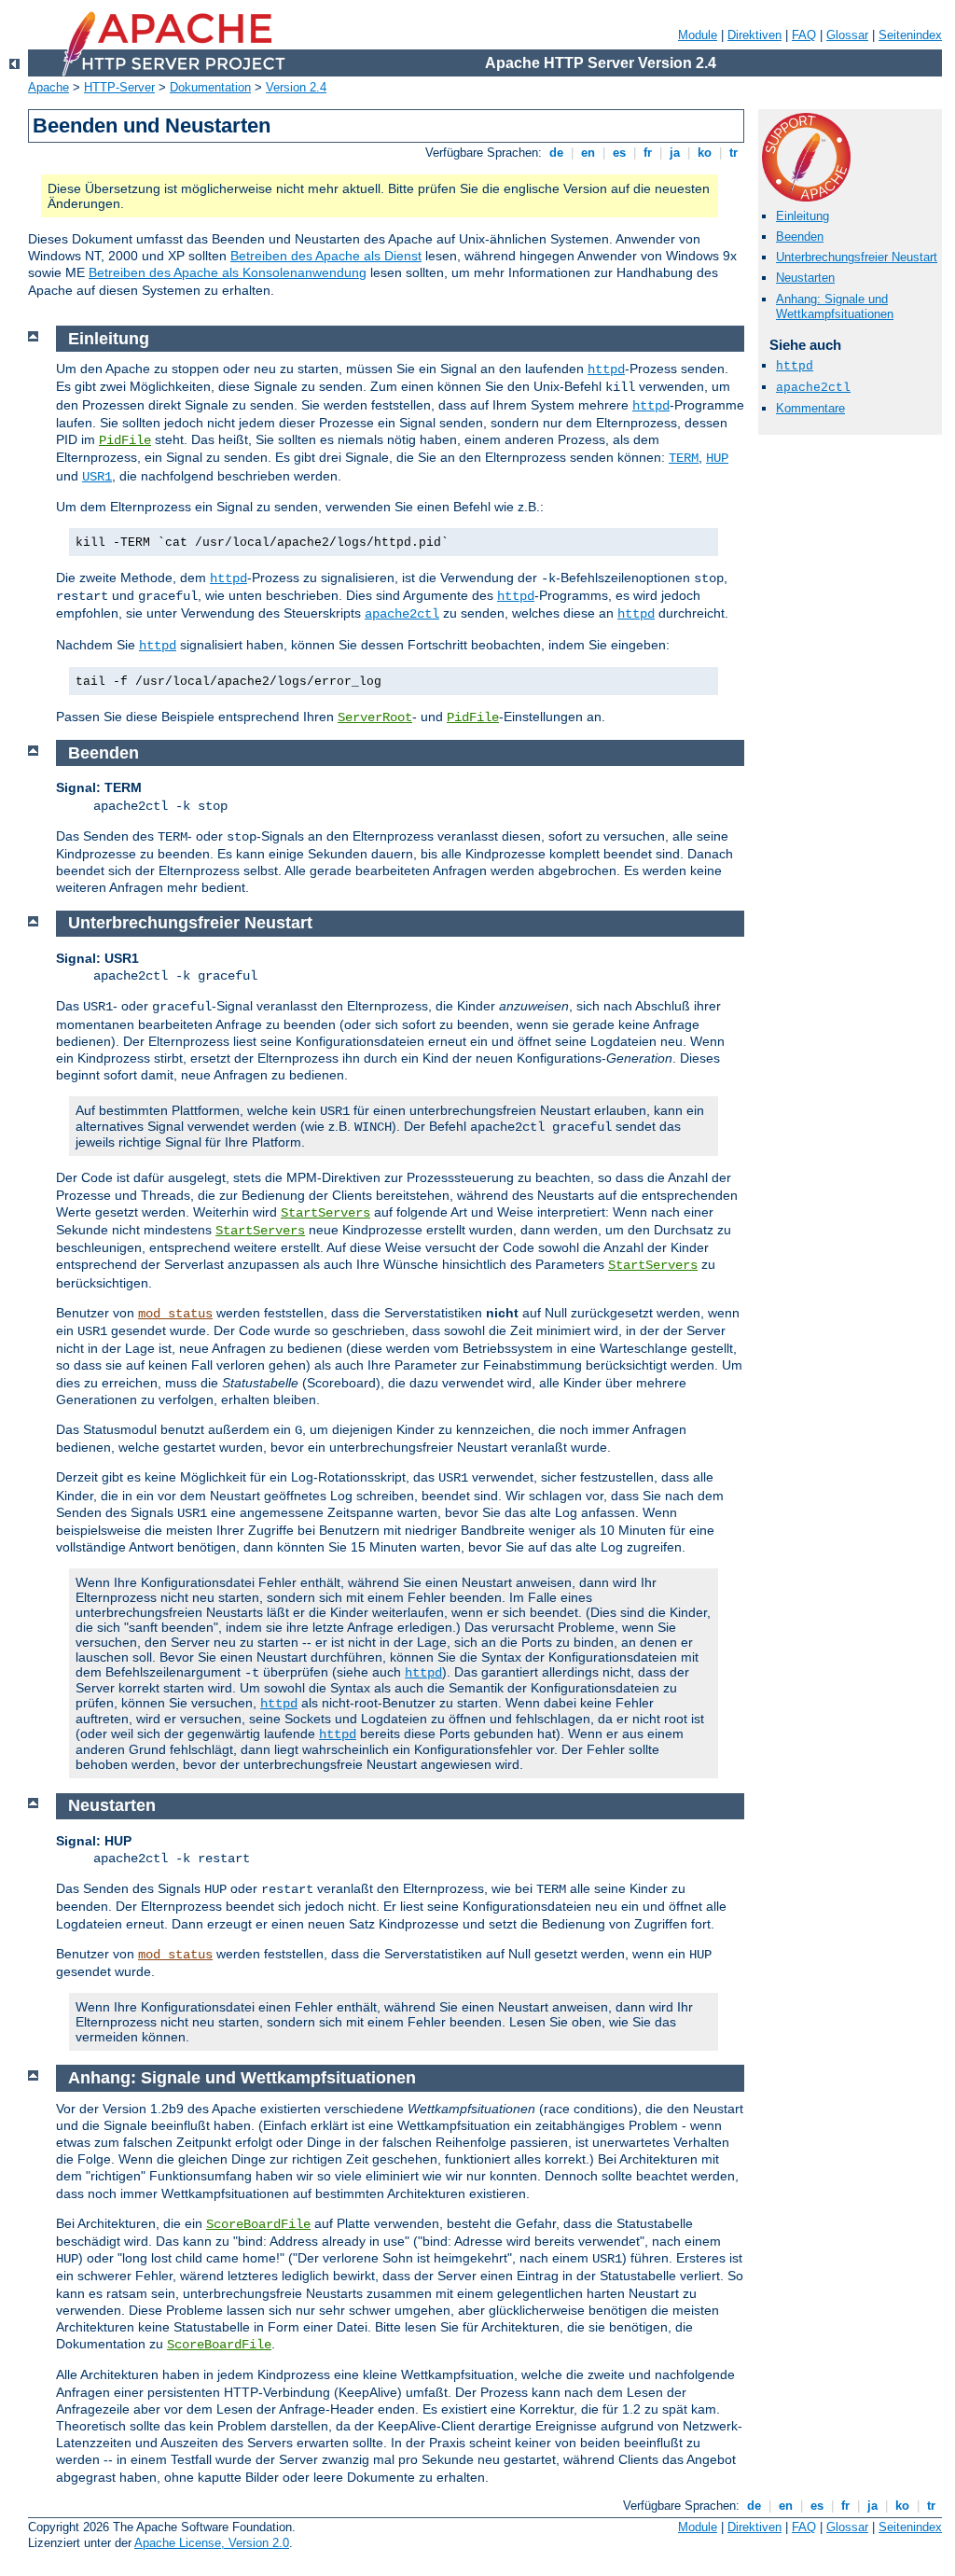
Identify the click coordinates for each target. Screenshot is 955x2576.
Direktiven (754, 35)
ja (675, 153)
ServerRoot (375, 717)
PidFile (125, 440)
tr (734, 153)
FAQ (804, 35)
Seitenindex (910, 35)
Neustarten (805, 278)
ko (705, 153)
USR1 (97, 477)
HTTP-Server (119, 87)
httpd (795, 366)
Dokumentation (210, 87)
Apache (48, 87)
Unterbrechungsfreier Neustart (857, 257)
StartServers (325, 1213)
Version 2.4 (296, 87)
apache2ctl (813, 388)
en (588, 153)
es (619, 153)
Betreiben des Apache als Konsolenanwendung (228, 272)
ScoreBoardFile (258, 2224)
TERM (684, 458)
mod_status (175, 1314)
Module (698, 35)
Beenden (800, 237)
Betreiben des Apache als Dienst (326, 256)
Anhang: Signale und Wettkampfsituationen (835, 307)
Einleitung (803, 216)
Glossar (847, 35)
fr (648, 153)
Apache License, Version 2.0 (212, 2543)
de (556, 153)
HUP (717, 458)
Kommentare (810, 408)
